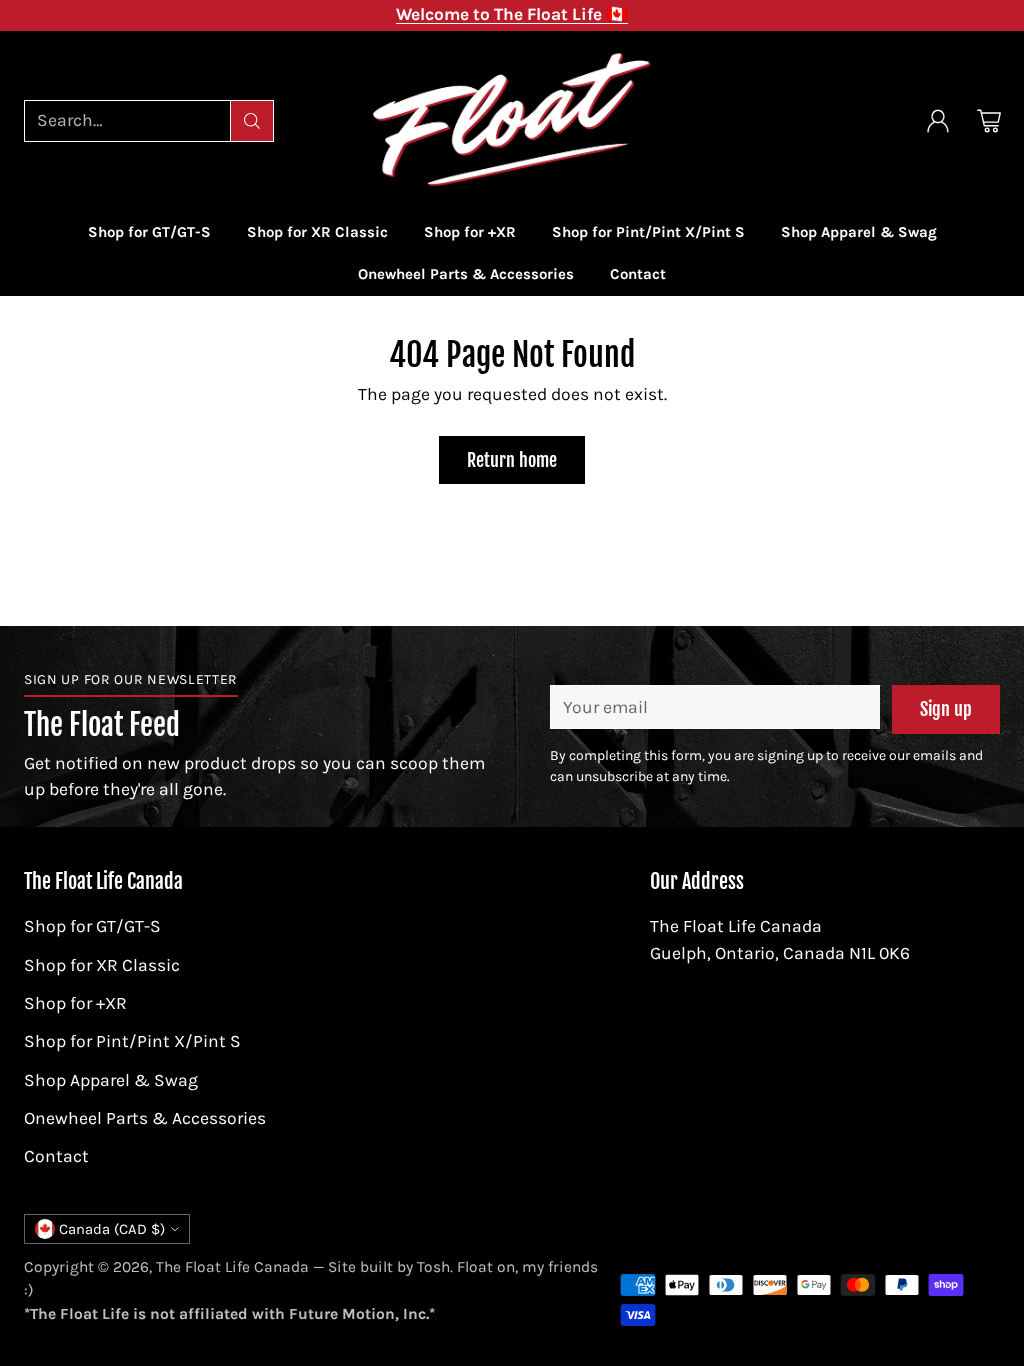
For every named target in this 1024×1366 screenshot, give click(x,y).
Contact (56, 1156)
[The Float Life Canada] (512, 121)
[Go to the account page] (938, 121)
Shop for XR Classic (102, 965)
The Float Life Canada (232, 1267)
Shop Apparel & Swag (111, 1080)
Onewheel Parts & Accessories (145, 1118)
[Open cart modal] (989, 121)
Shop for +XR (75, 1003)
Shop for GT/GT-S (92, 926)
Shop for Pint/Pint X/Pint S (132, 1041)
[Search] (252, 121)
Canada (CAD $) (112, 1229)
